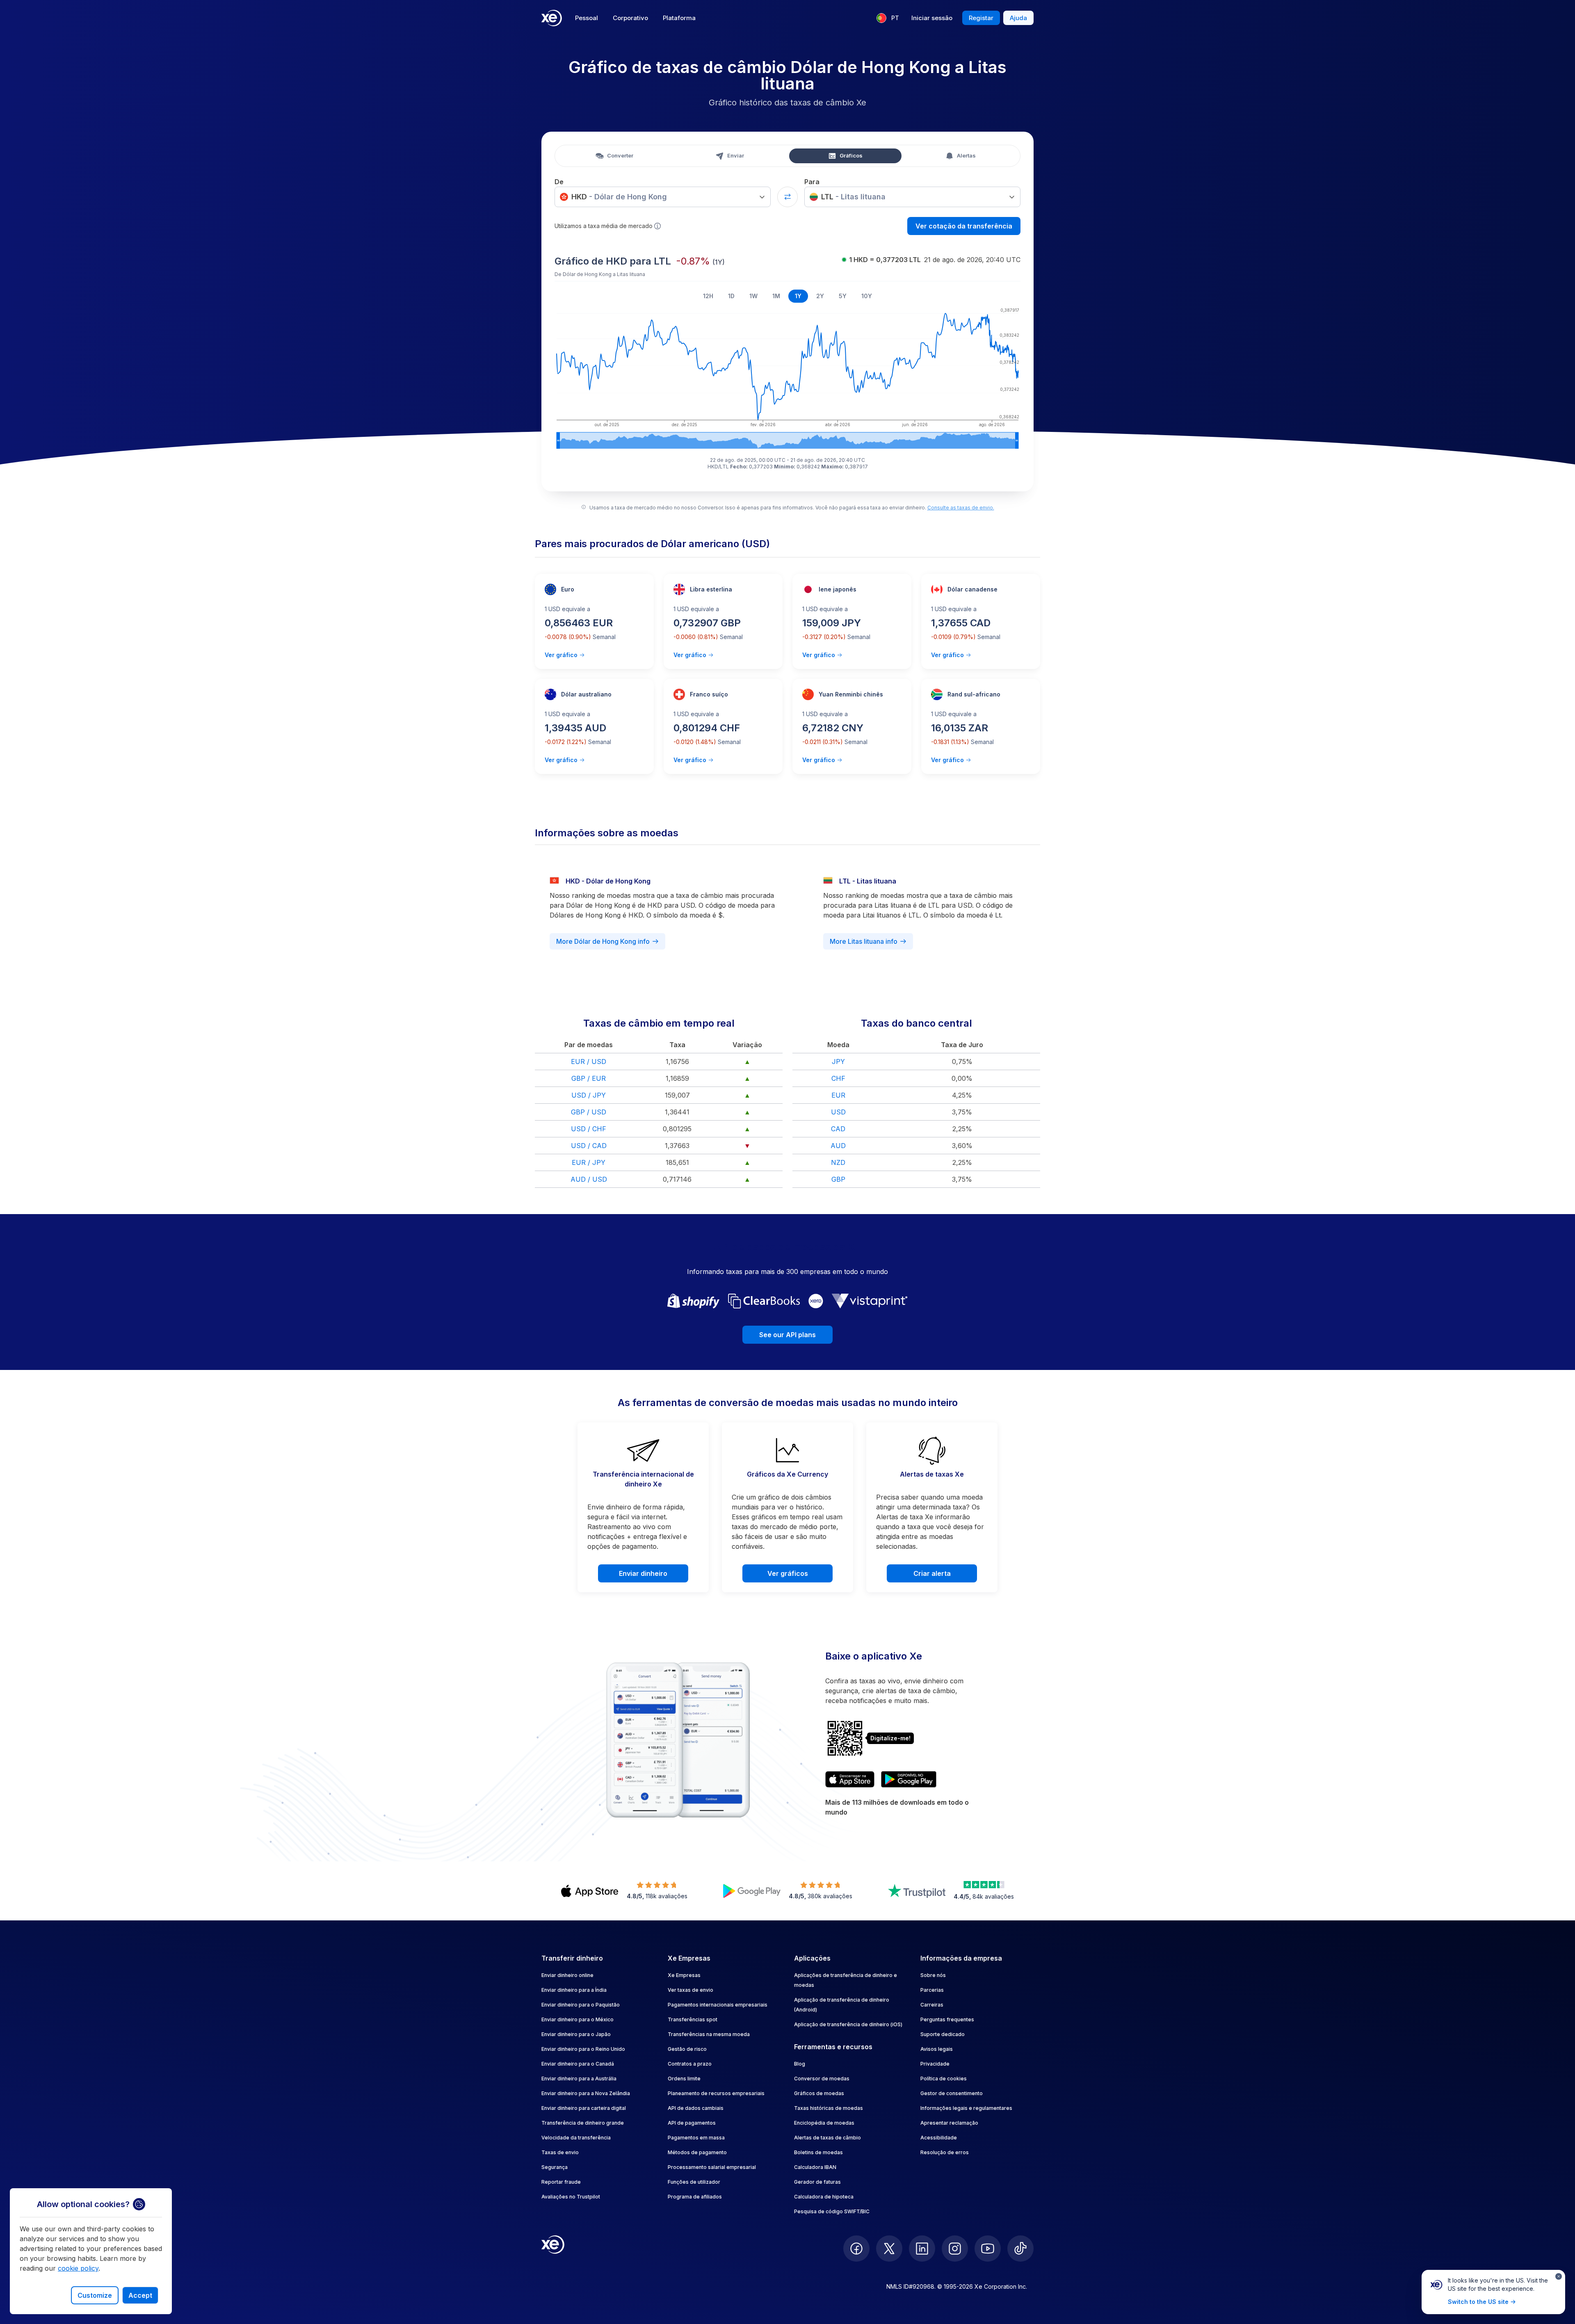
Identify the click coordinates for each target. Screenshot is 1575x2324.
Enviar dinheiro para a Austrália (579, 2079)
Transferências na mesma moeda (709, 2034)
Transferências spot (693, 2019)
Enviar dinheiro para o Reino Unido (583, 2049)
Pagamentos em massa (696, 2138)
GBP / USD (589, 1112)
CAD (838, 1129)
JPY (838, 1062)
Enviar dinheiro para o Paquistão (581, 2005)
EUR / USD (589, 1062)
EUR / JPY (589, 1162)
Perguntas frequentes (947, 2019)
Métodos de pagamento (697, 2152)
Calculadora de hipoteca (824, 2197)
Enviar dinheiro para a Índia (574, 1990)
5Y (843, 296)
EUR (838, 1095)
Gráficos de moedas (819, 2093)
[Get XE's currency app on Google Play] (909, 1779)
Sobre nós (933, 1975)
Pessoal (587, 18)
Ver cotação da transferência (964, 226)
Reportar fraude (561, 2182)
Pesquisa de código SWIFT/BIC (832, 2211)
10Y (867, 296)
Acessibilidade (939, 2138)
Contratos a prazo (690, 2064)
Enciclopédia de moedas (824, 2123)
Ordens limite (684, 2079)
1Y (798, 296)
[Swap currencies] (787, 197)
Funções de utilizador (694, 2182)
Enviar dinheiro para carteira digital (584, 2108)
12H (708, 296)
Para (812, 182)
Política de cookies (944, 2079)
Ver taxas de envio (690, 1990)
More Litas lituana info (864, 941)
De (559, 182)
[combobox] (663, 197)
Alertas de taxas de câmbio (827, 2138)
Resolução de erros (945, 2152)
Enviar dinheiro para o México (577, 2019)
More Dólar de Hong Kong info (603, 941)
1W (753, 296)
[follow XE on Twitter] (889, 2249)
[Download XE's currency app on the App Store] (850, 1779)
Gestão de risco (687, 2049)
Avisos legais (937, 2049)
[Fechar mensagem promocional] (1559, 2276)
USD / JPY (589, 1095)
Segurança (555, 2167)
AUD (838, 1146)
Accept (140, 2295)
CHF (838, 1078)
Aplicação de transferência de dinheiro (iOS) (848, 2024)
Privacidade (935, 2064)
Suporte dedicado (943, 2034)
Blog (800, 2064)
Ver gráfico (561, 655)
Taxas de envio (560, 2152)
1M (776, 296)
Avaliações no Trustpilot (571, 2197)
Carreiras (932, 2005)
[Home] (552, 18)
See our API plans (787, 1335)
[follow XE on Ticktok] (1020, 2249)
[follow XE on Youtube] (988, 2249)
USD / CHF (589, 1129)
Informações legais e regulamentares (966, 2108)
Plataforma (679, 18)
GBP (838, 1179)
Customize (95, 2295)
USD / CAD (589, 1146)
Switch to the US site (1478, 2302)
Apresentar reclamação (949, 2123)
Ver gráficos (788, 1573)
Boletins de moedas (818, 2152)
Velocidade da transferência (576, 2138)
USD (838, 1112)
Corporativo (630, 18)
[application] (787, 377)
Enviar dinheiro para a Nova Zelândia (586, 2093)
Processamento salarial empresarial (712, 2167)
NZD (838, 1162)
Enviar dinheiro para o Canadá (578, 2064)
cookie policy (78, 2268)
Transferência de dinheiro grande (583, 2123)
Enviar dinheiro (643, 1573)
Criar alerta (932, 1573)
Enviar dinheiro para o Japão (576, 2034)
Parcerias (932, 1990)
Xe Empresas (684, 1975)
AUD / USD (589, 1179)
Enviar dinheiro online (567, 1975)
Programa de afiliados (695, 2197)
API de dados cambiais (696, 2108)
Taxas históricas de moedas (829, 2108)
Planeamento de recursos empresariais (716, 2093)
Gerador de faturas (817, 2182)
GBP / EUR (589, 1078)
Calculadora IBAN (815, 2167)
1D (731, 296)
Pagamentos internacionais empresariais (718, 2005)
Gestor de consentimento (952, 2093)
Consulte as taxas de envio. (961, 508)
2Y (820, 296)
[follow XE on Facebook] (856, 2249)
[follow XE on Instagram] (955, 2249)
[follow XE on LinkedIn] (922, 2249)
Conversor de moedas (822, 2079)
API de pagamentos (692, 2123)
